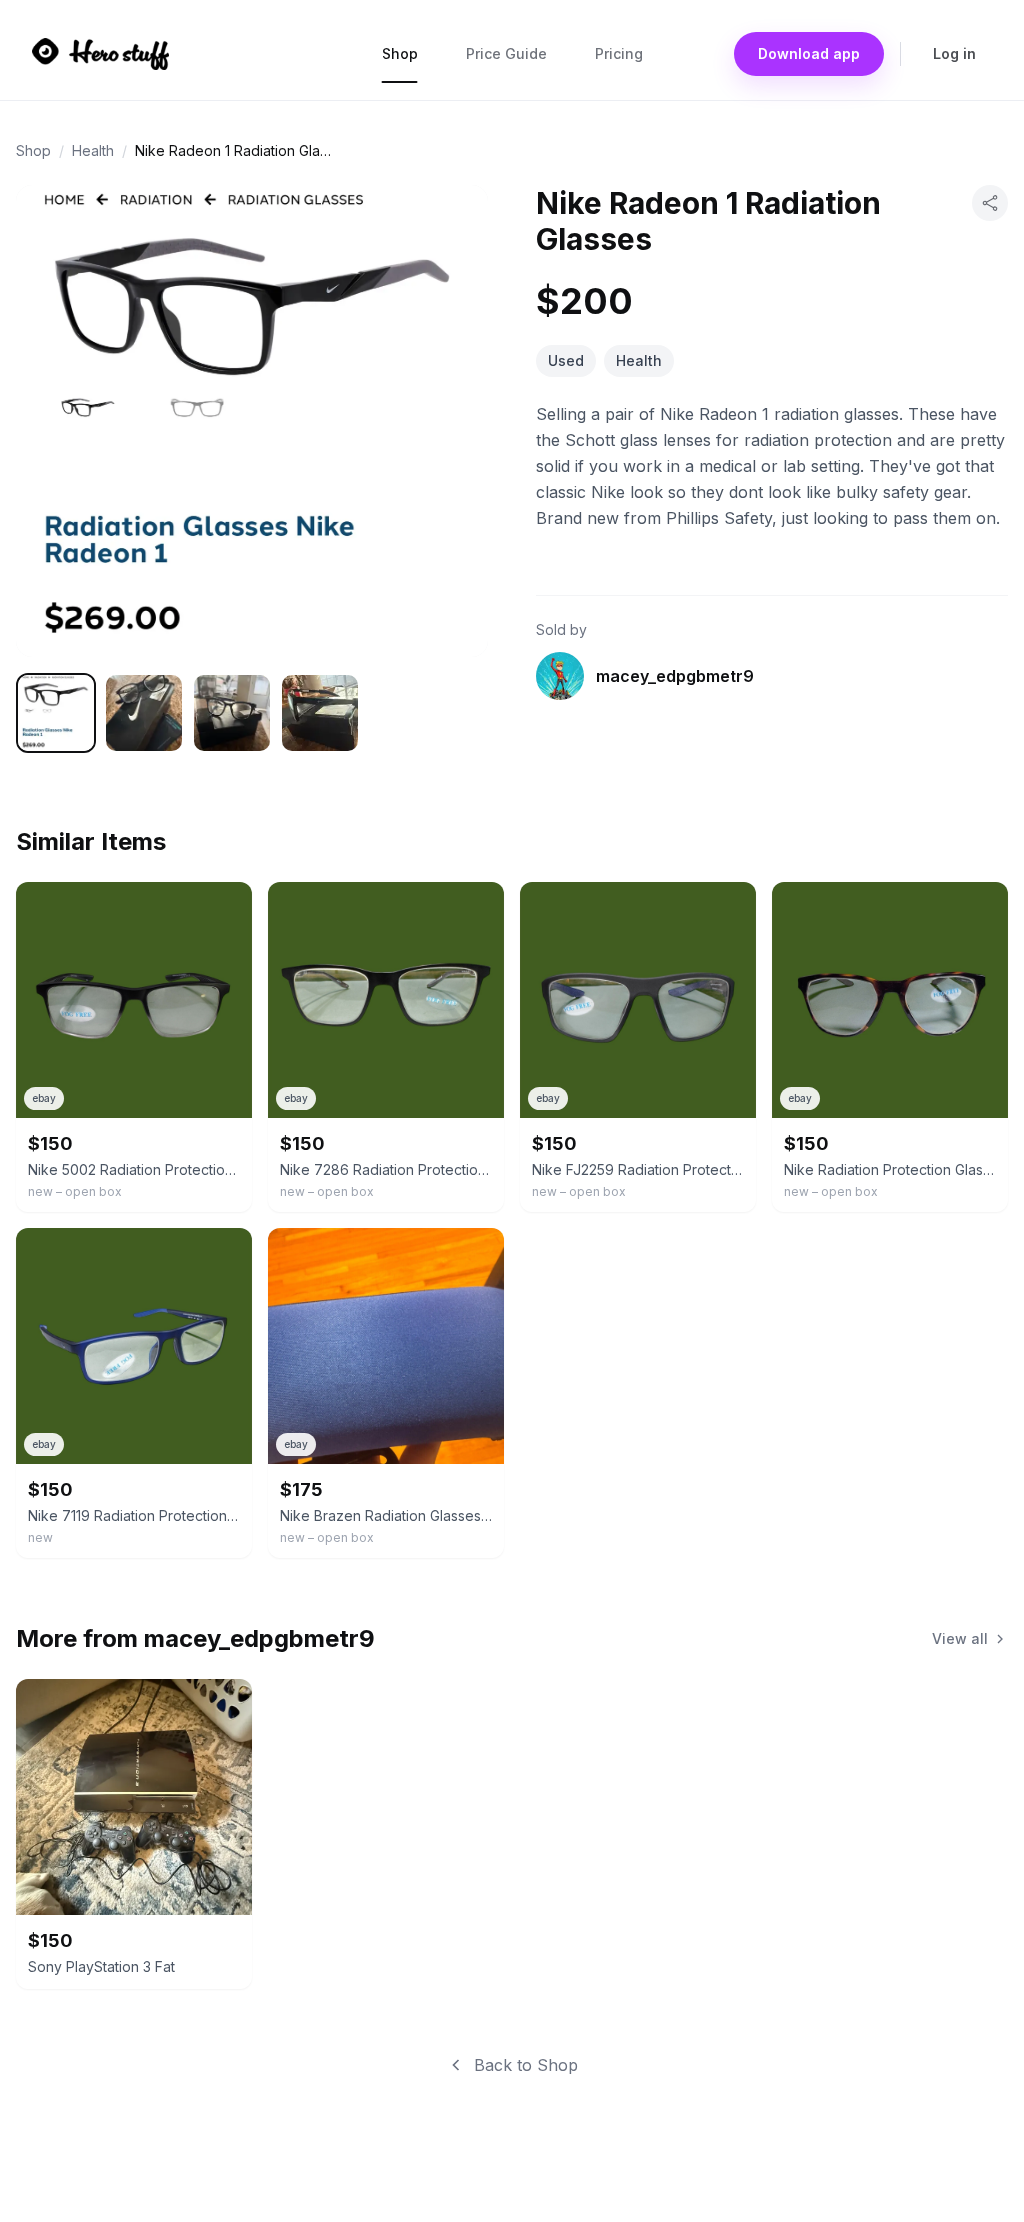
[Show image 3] (232, 713)
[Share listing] (990, 203)
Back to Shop (526, 2065)
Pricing (619, 53)
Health (93, 150)
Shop (400, 53)
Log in (954, 53)
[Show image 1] (56, 713)
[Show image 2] (144, 713)
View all (960, 1638)
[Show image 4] (320, 713)
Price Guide (506, 53)
